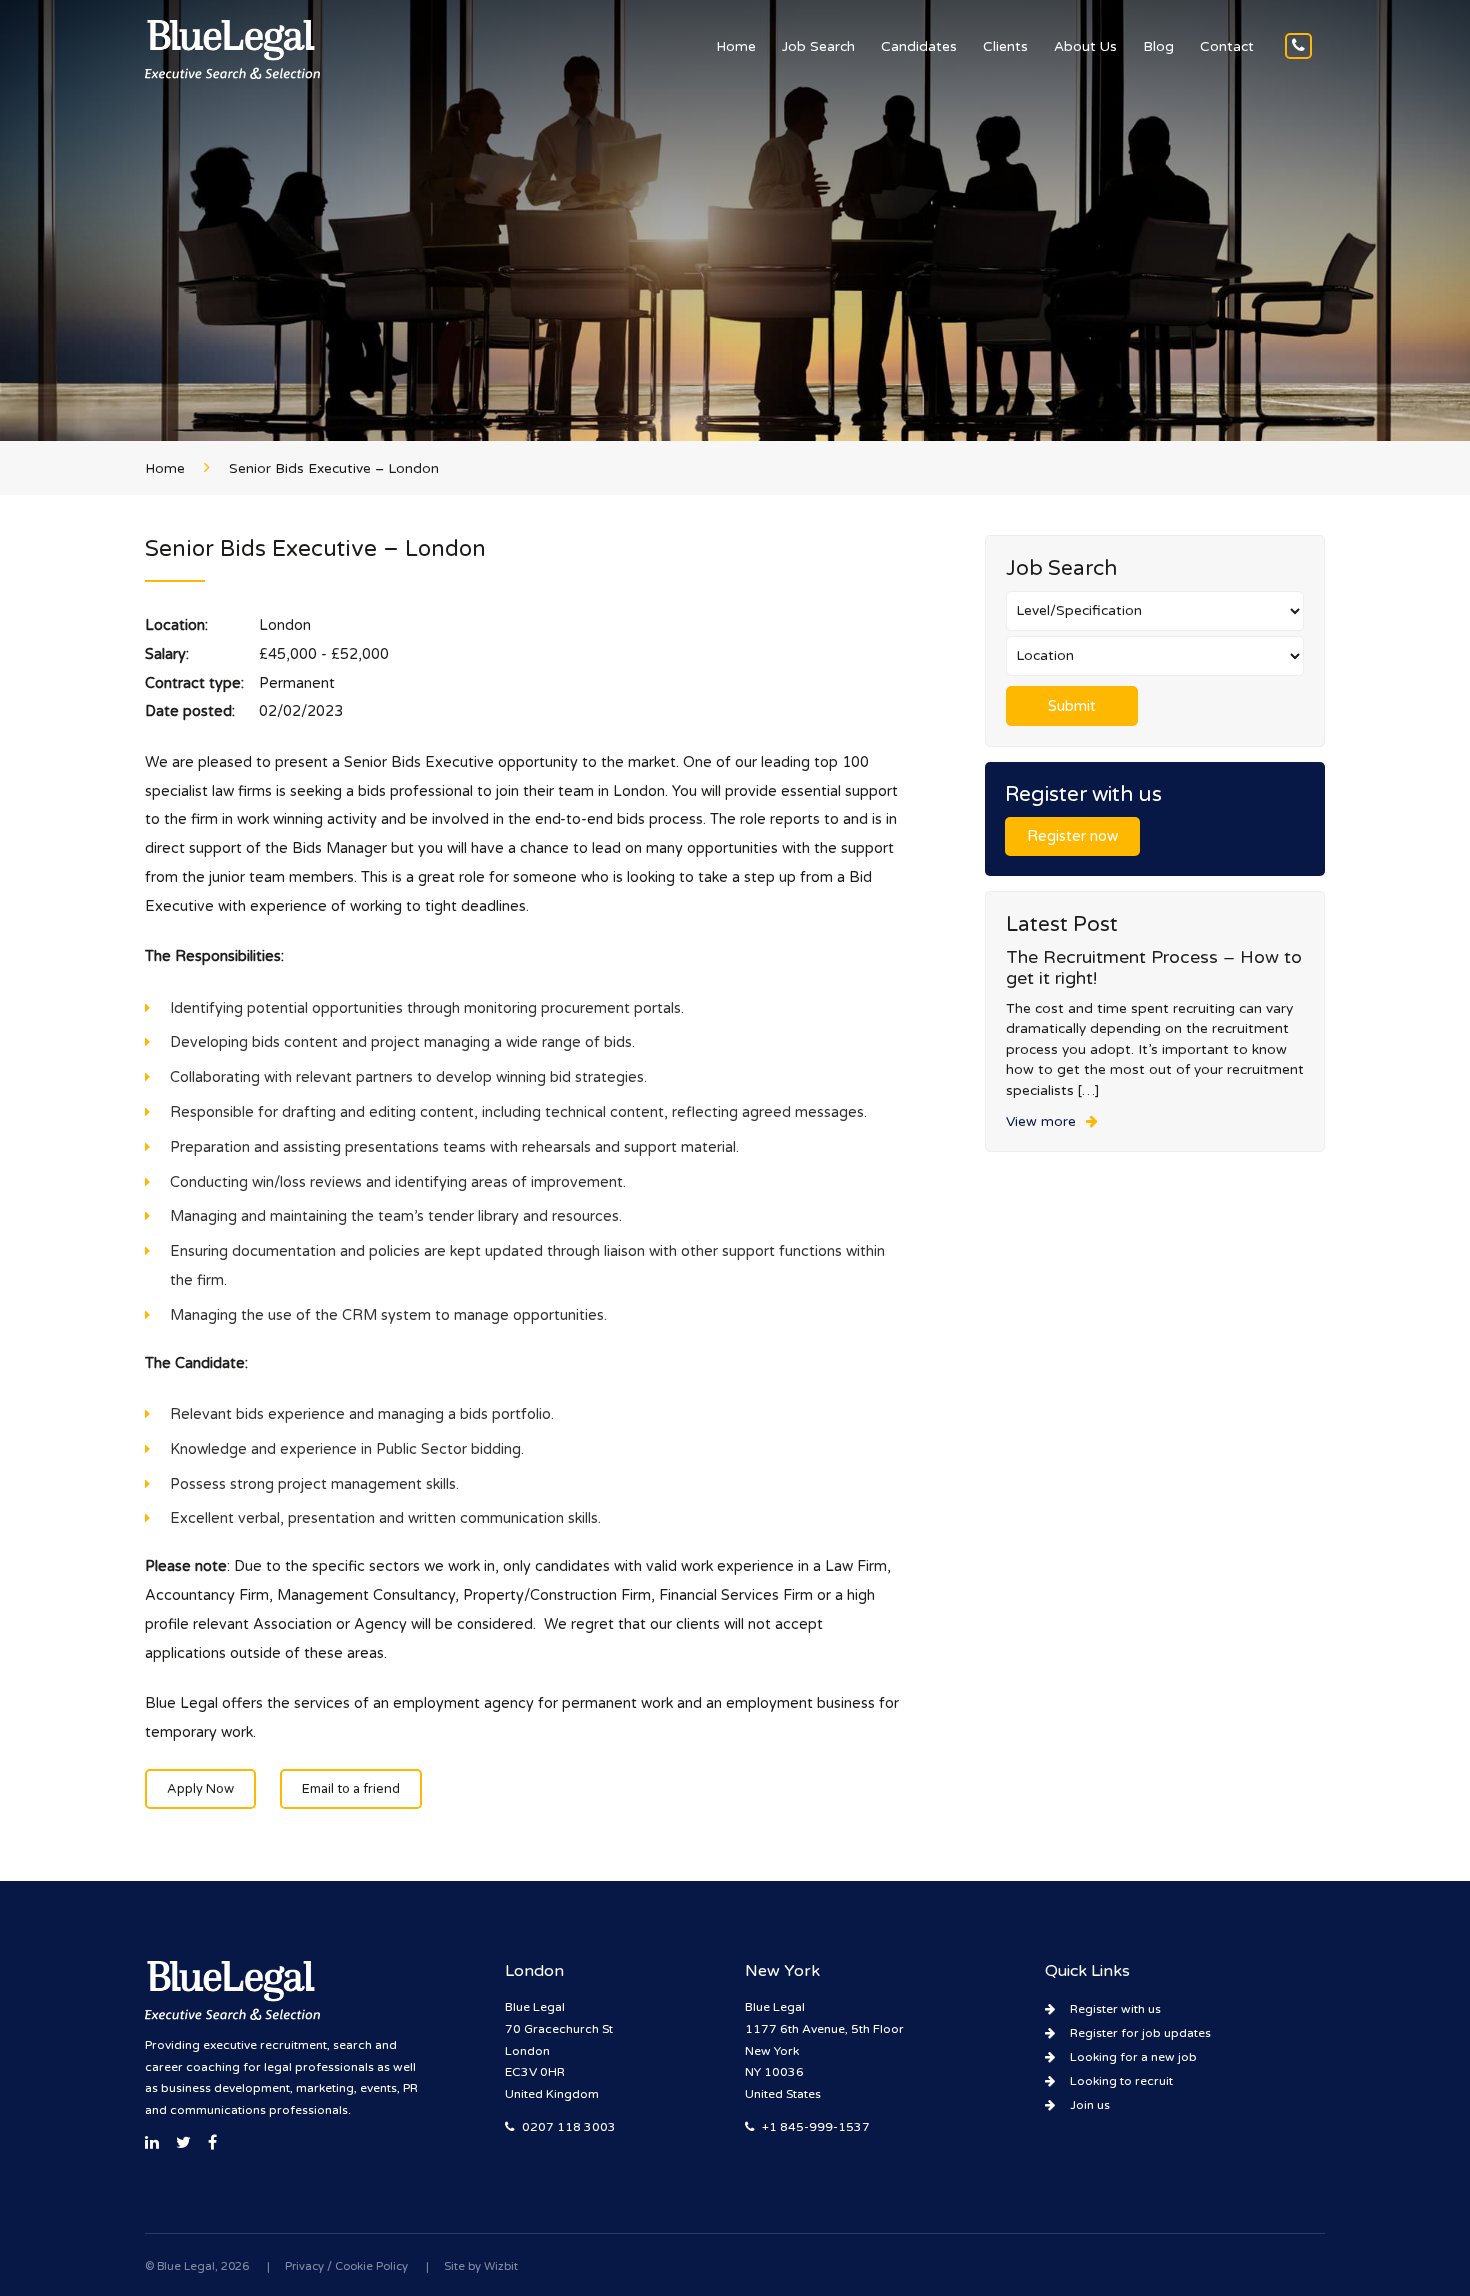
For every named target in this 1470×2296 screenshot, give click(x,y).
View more (1041, 1122)
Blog (1158, 47)
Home (736, 47)
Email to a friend (351, 1789)
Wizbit (501, 2266)
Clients (1005, 47)
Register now (1072, 836)
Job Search (818, 47)
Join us (1090, 2105)
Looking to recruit (1121, 2081)
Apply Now (200, 1789)
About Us (1085, 47)
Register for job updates (1140, 2033)
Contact (1227, 47)
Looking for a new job (1133, 2057)
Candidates (919, 47)
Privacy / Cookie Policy (346, 2266)
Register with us (1115, 2009)
